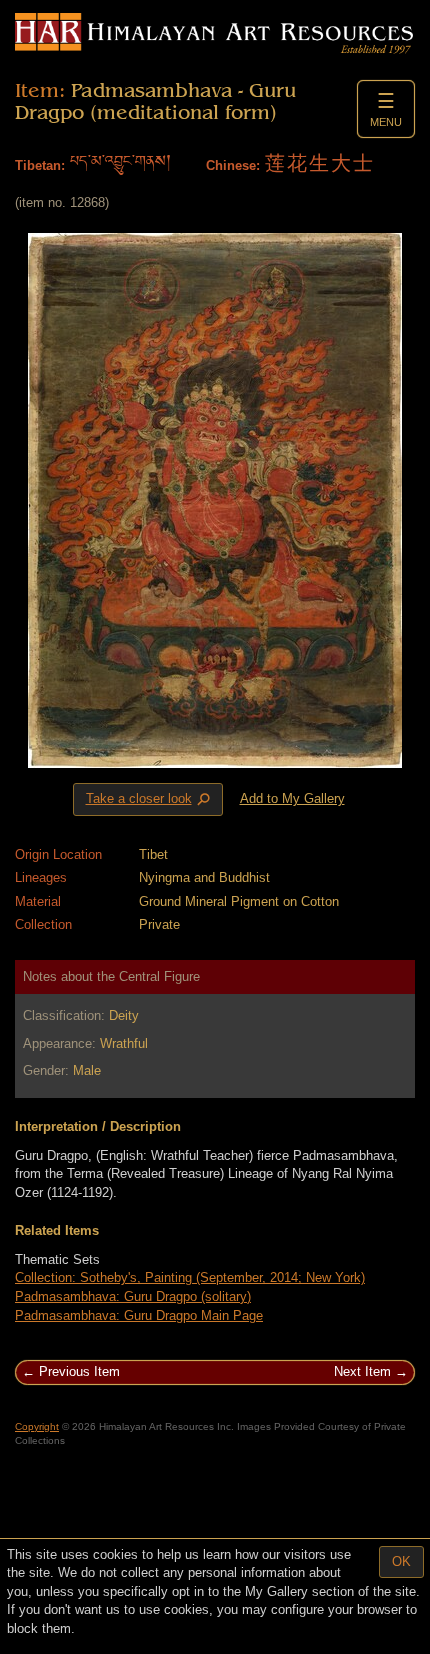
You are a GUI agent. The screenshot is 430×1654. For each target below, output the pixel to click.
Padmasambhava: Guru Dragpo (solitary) (133, 1296)
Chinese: (233, 165)
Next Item (362, 1371)
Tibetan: (40, 165)
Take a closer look (150, 800)
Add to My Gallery (292, 798)
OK (401, 1561)
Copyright (37, 1426)
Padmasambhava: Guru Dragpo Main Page (139, 1315)
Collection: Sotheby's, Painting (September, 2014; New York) (190, 1277)
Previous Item (79, 1371)
